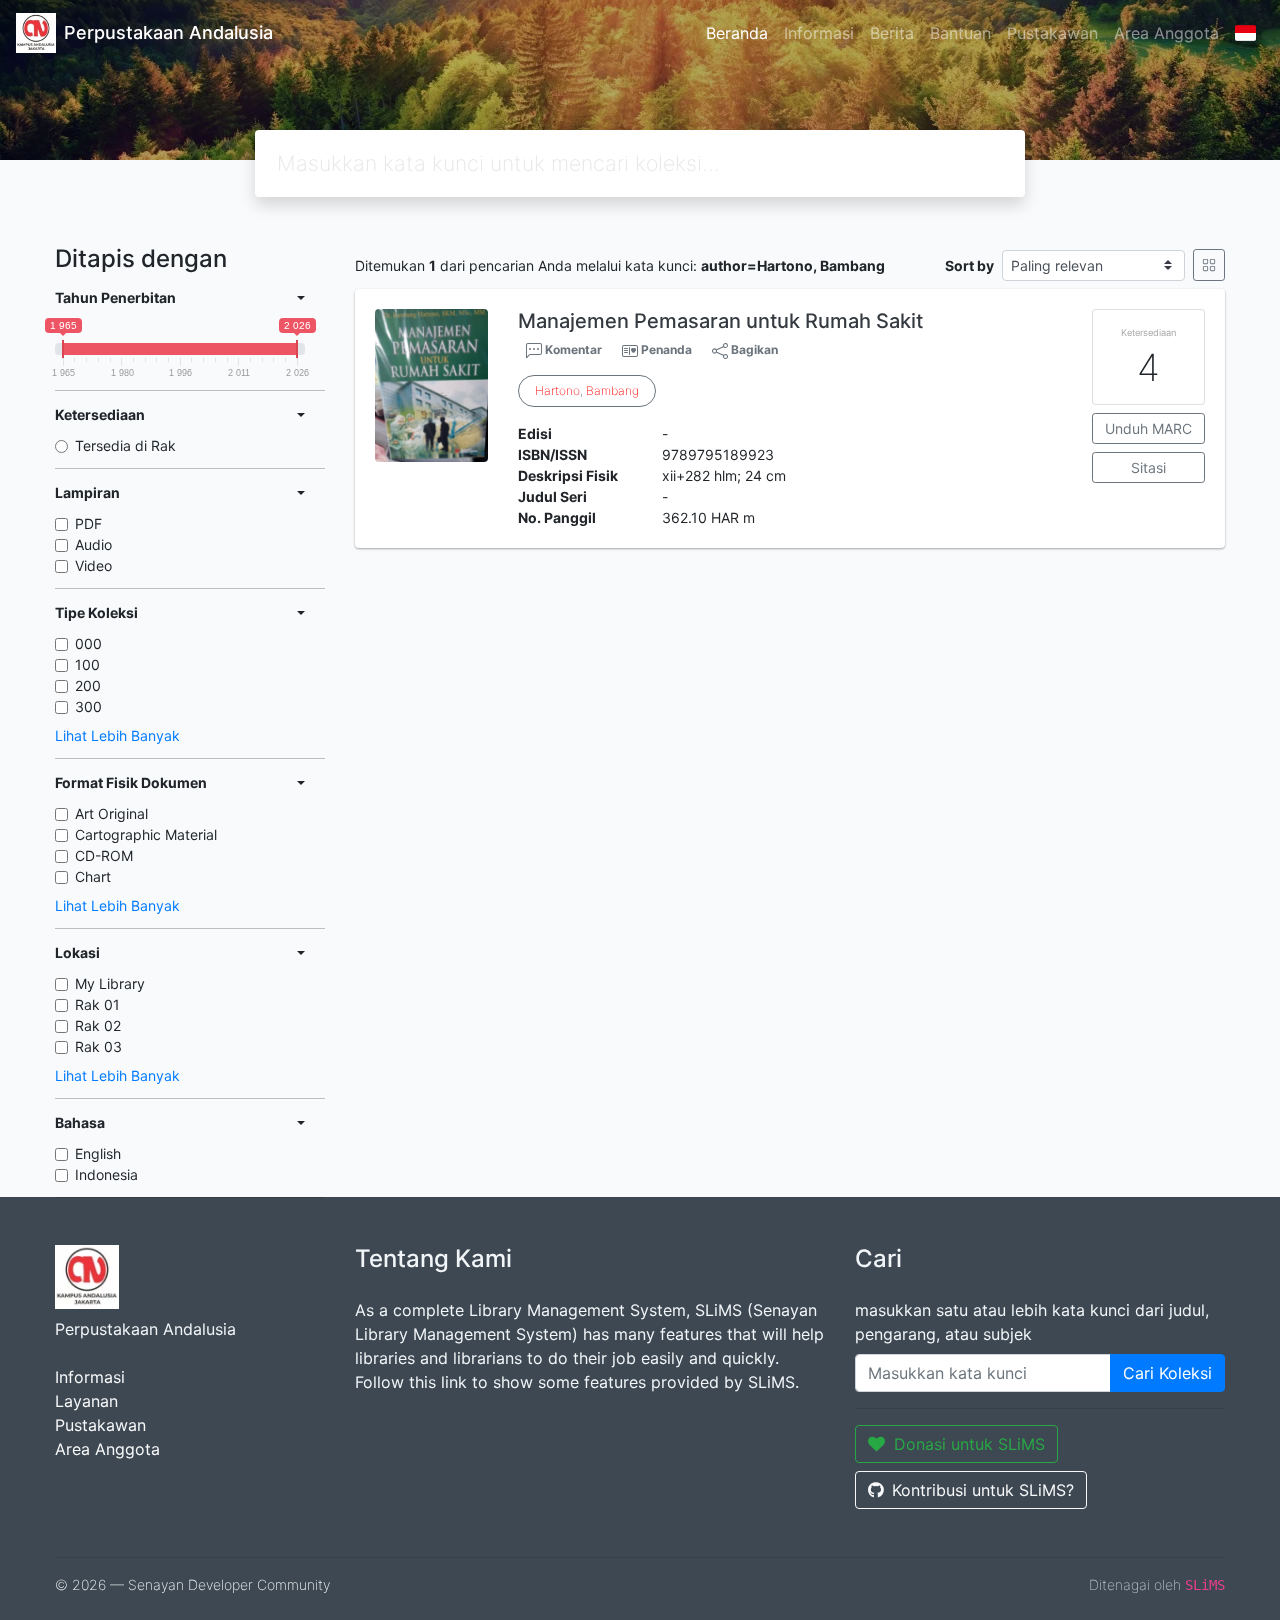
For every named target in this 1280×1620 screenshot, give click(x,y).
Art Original (111, 813)
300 (88, 706)
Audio (93, 544)
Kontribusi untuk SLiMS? (983, 1490)
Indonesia (106, 1174)
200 (88, 685)
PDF (88, 523)
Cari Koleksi (1167, 1373)
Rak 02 (98, 1025)
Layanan (86, 1401)
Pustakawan (1052, 33)
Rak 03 (98, 1046)
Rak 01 (97, 1004)
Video (93, 565)
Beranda (737, 33)
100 (87, 664)
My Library (110, 983)
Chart (93, 876)
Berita (892, 33)
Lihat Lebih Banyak (117, 735)
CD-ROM (104, 855)
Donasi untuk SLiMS (969, 1444)
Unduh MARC (1148, 428)
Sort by (969, 265)
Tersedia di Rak (125, 445)
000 (88, 643)
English (98, 1153)
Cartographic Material (146, 834)
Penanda (666, 349)
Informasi (819, 33)
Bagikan (753, 349)
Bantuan (960, 33)
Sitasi (1148, 467)
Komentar (572, 349)
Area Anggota (1166, 33)
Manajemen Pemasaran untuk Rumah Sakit (720, 321)
